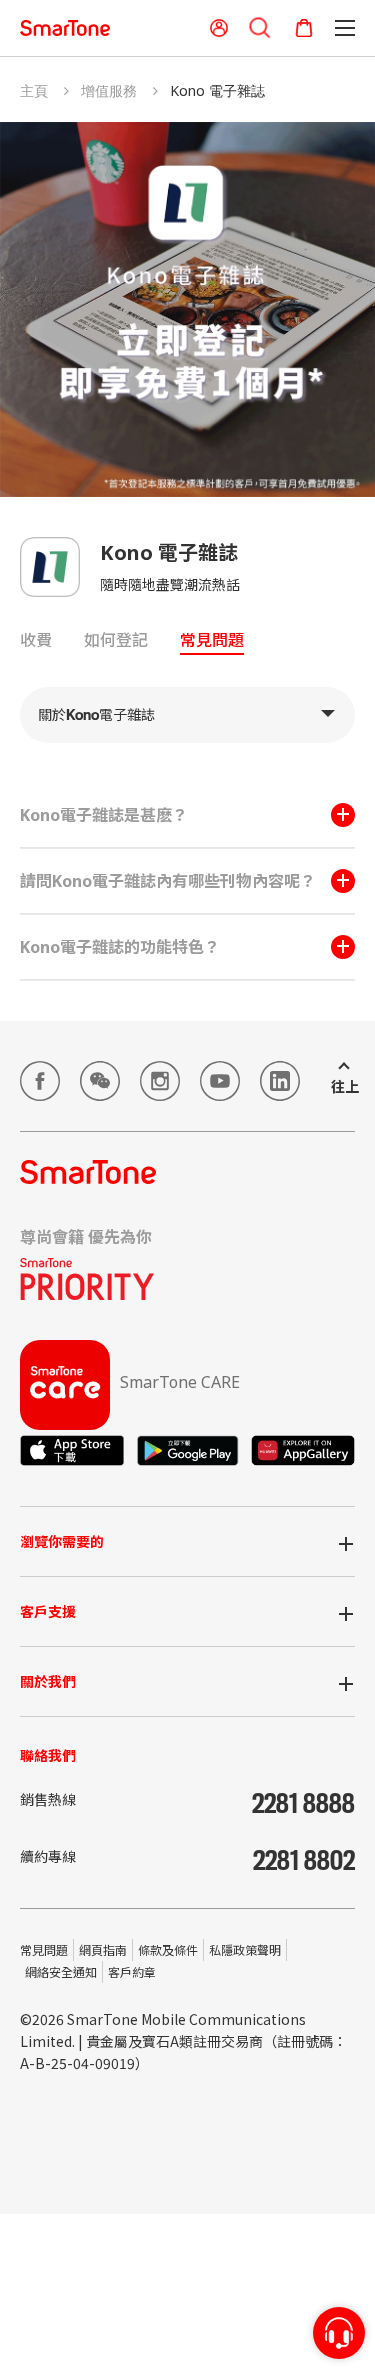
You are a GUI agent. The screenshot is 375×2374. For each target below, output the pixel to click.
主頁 (34, 90)
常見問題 (212, 640)
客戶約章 (132, 1971)
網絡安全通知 (61, 1971)
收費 (36, 640)
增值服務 (109, 90)
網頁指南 (103, 1949)
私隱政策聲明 (245, 1949)
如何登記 (116, 640)
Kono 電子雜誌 (217, 90)
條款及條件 (168, 1949)
